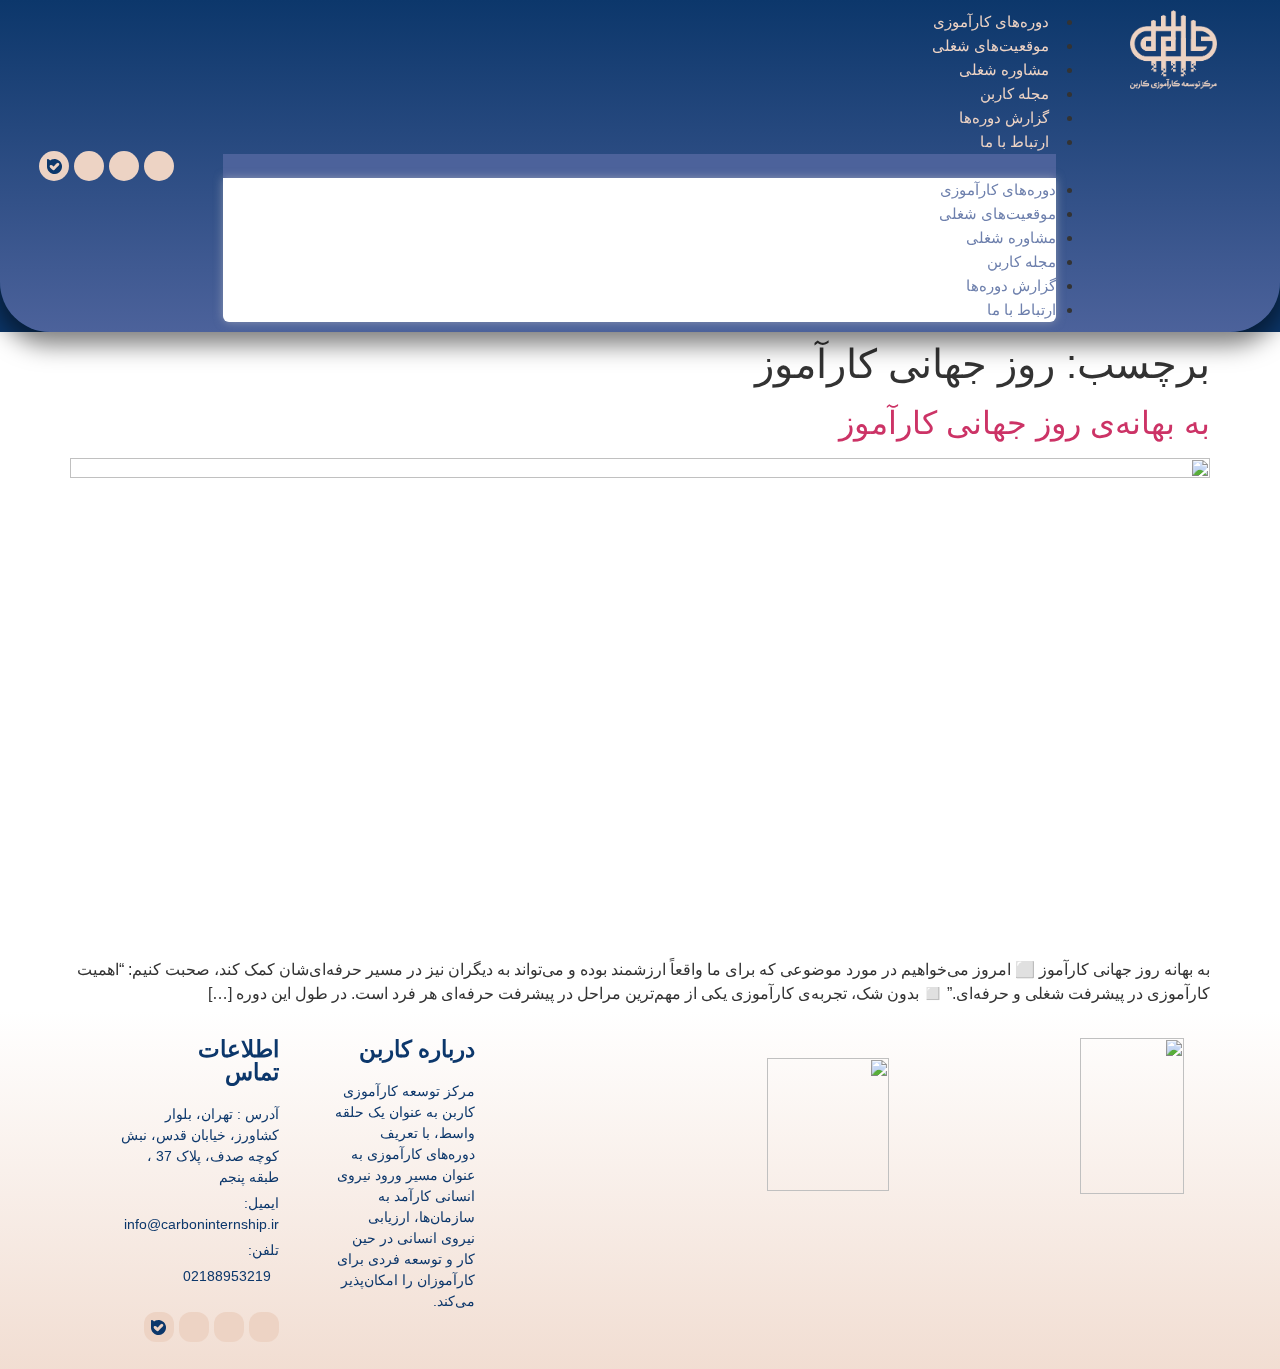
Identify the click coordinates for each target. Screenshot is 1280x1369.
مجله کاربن (1015, 93)
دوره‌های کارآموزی (992, 21)
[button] (639, 166)
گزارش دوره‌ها (1005, 117)
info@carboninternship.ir (201, 1224)
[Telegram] (159, 166)
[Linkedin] (124, 166)
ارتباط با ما (1015, 141)
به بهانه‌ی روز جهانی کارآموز (1024, 423)
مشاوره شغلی (1005, 69)
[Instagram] (89, 166)
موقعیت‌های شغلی (991, 45)
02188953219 (227, 1276)
